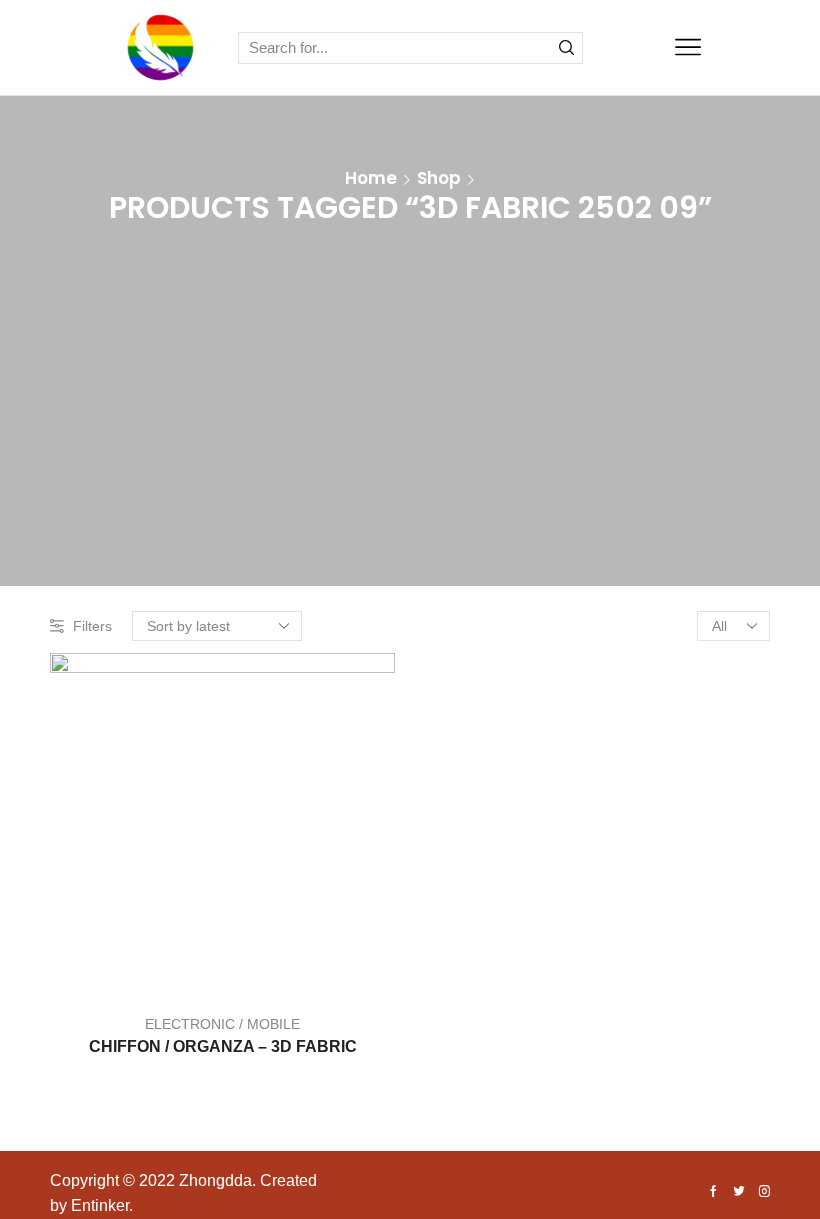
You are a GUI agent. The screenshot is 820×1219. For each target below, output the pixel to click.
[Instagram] (764, 1193)
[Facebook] (713, 1193)
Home (371, 178)
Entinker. (102, 1205)
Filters (92, 626)
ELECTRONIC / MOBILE (222, 1024)
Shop (439, 178)
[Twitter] (739, 1193)
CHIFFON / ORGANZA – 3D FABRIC (223, 1046)
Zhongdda (215, 1180)
